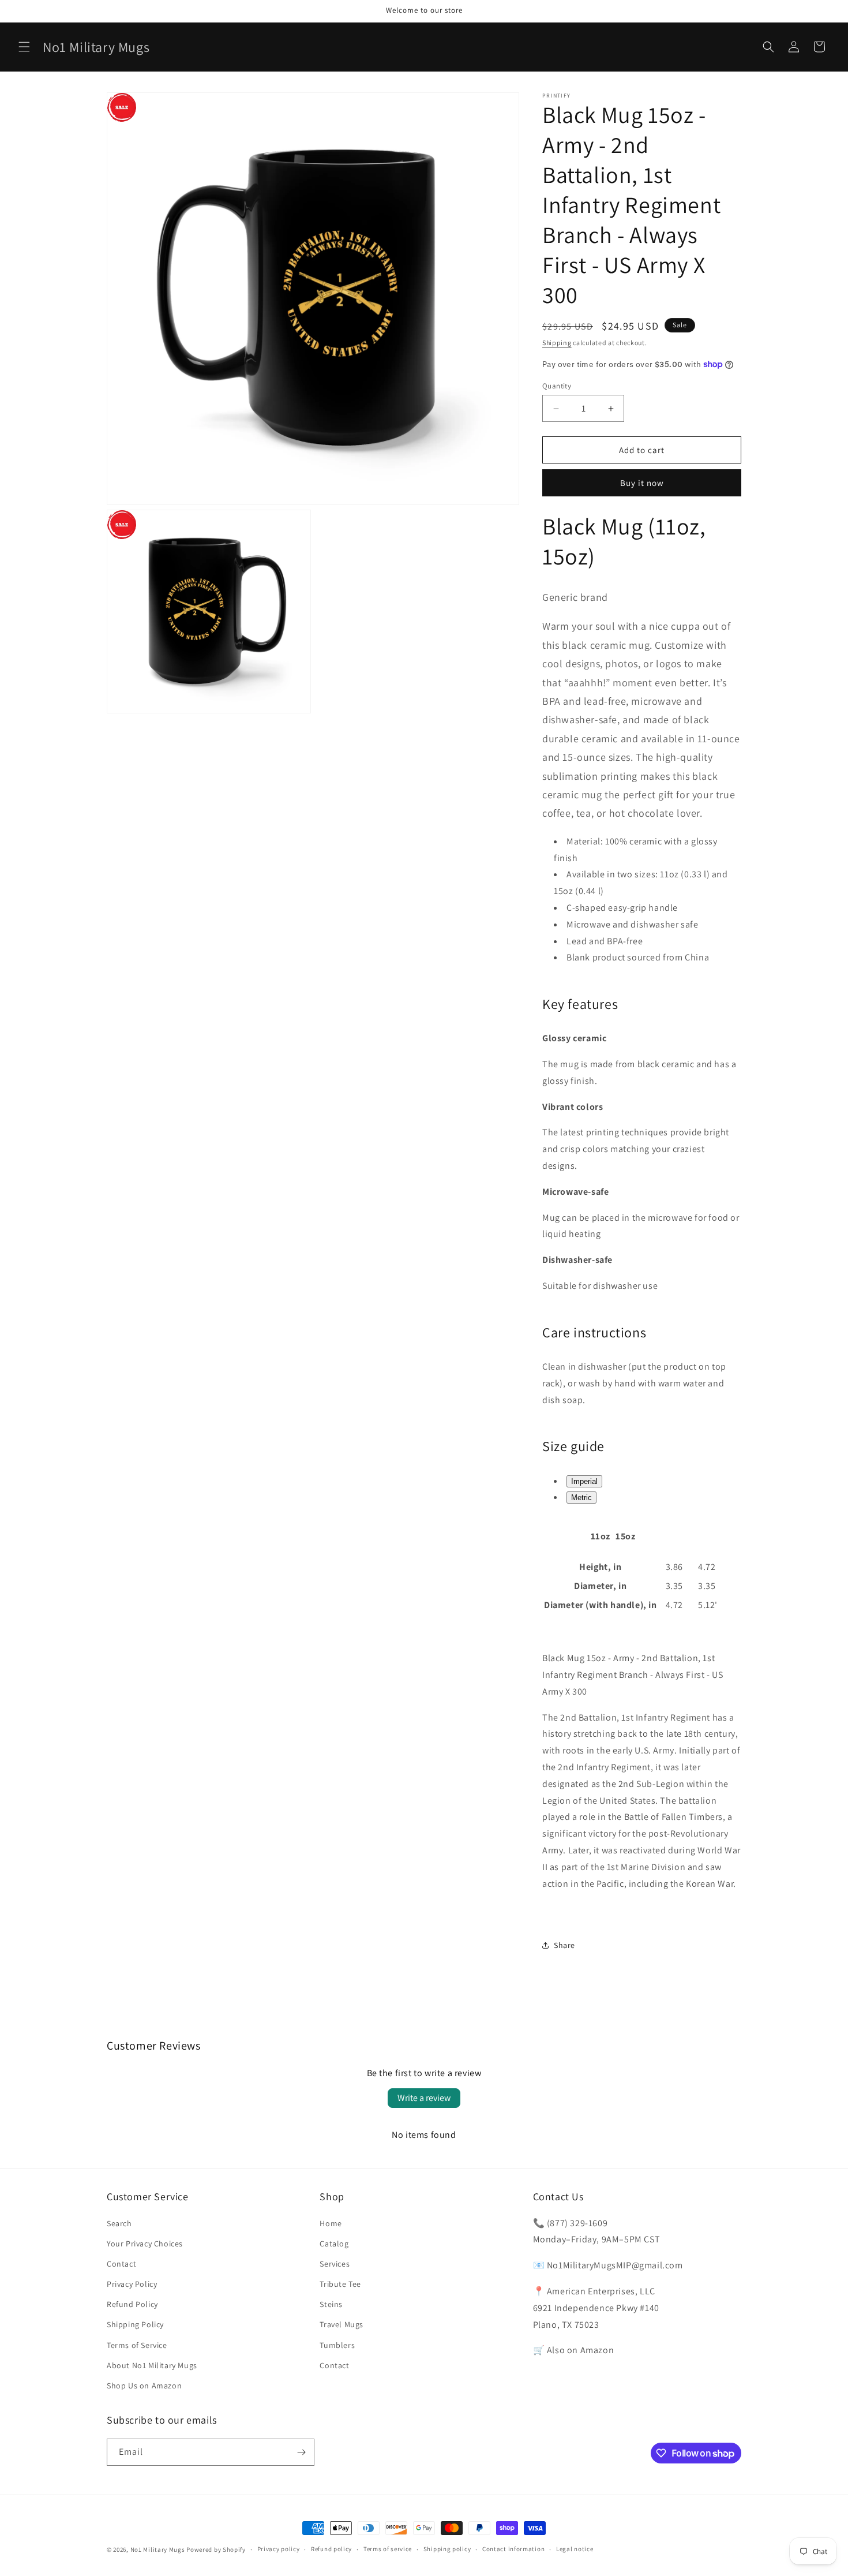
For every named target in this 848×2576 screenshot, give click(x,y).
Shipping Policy (135, 2324)
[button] (24, 47)
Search (119, 2223)
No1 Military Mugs (158, 2549)
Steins (331, 2304)
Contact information (513, 2549)
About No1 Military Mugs (152, 2365)
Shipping (557, 343)
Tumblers (337, 2345)
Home (331, 2223)
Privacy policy (279, 2549)
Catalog (334, 2244)
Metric (581, 1498)
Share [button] (564, 1945)
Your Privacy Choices (145, 2244)
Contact (121, 2264)
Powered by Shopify (216, 2549)
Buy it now (642, 483)
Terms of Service (137, 2345)
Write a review (424, 2098)
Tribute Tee (340, 2284)
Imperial (584, 1481)
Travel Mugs (342, 2324)
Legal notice (575, 2549)
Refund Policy (132, 2304)
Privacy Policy (132, 2284)
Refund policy (331, 2549)
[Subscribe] (301, 2452)
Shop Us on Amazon (144, 2386)
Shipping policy (447, 2549)
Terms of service (388, 2549)
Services (335, 2264)
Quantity (557, 386)
